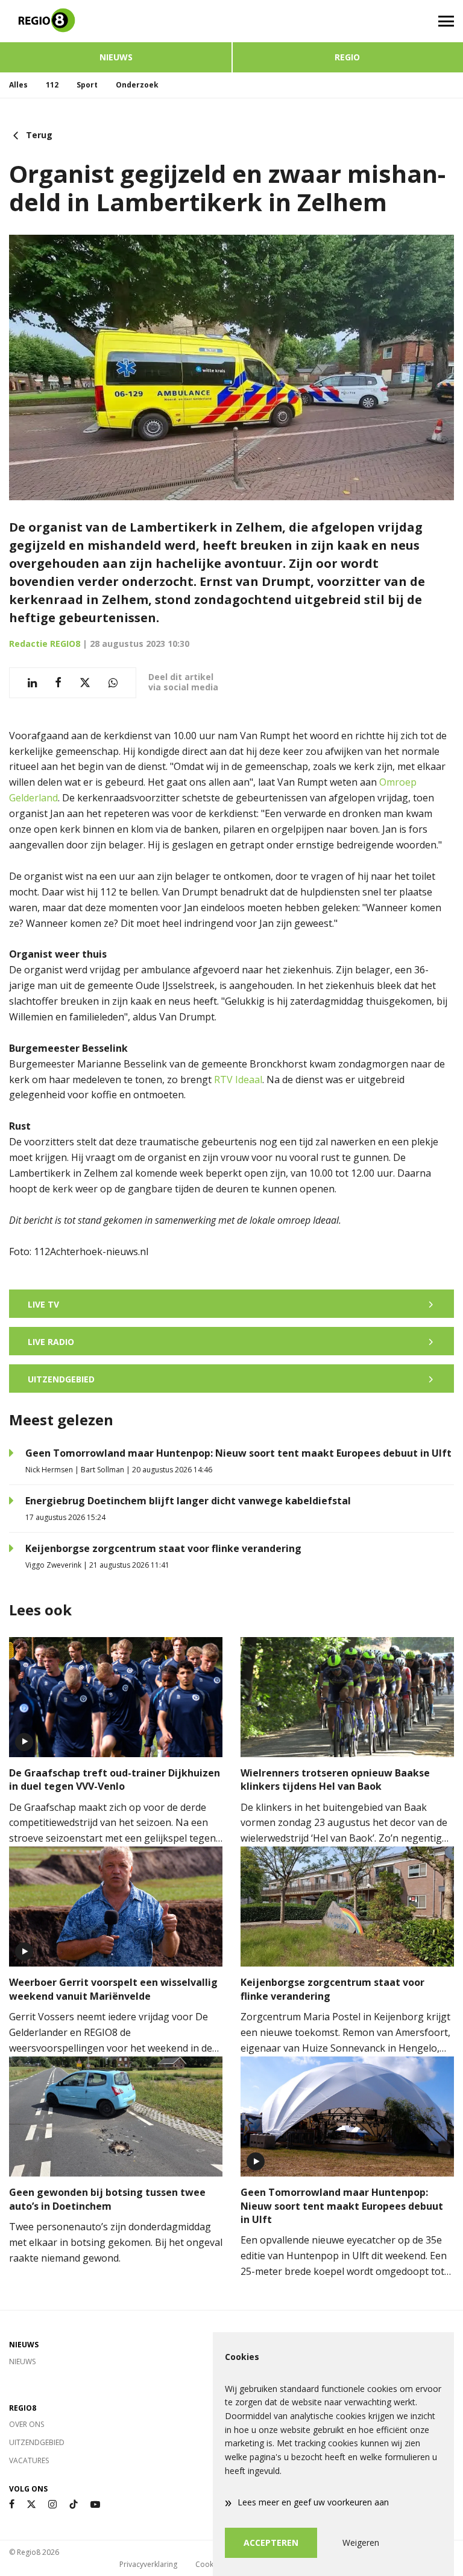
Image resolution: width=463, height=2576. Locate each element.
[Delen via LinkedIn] (32, 683)
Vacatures (29, 2460)
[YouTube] (95, 2504)
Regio (347, 57)
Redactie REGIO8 (45, 644)
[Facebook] (12, 2504)
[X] (31, 2504)
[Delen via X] (85, 683)
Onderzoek (137, 85)
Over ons (27, 2424)
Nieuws (116, 57)
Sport (87, 85)
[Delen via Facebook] (58, 683)
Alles (18, 85)
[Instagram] (52, 2504)
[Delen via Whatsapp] (113, 683)
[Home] (116, 21)
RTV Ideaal (238, 1080)
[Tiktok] (74, 2504)
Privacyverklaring (148, 2564)
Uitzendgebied (37, 2442)
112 (52, 85)
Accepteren (271, 2543)
